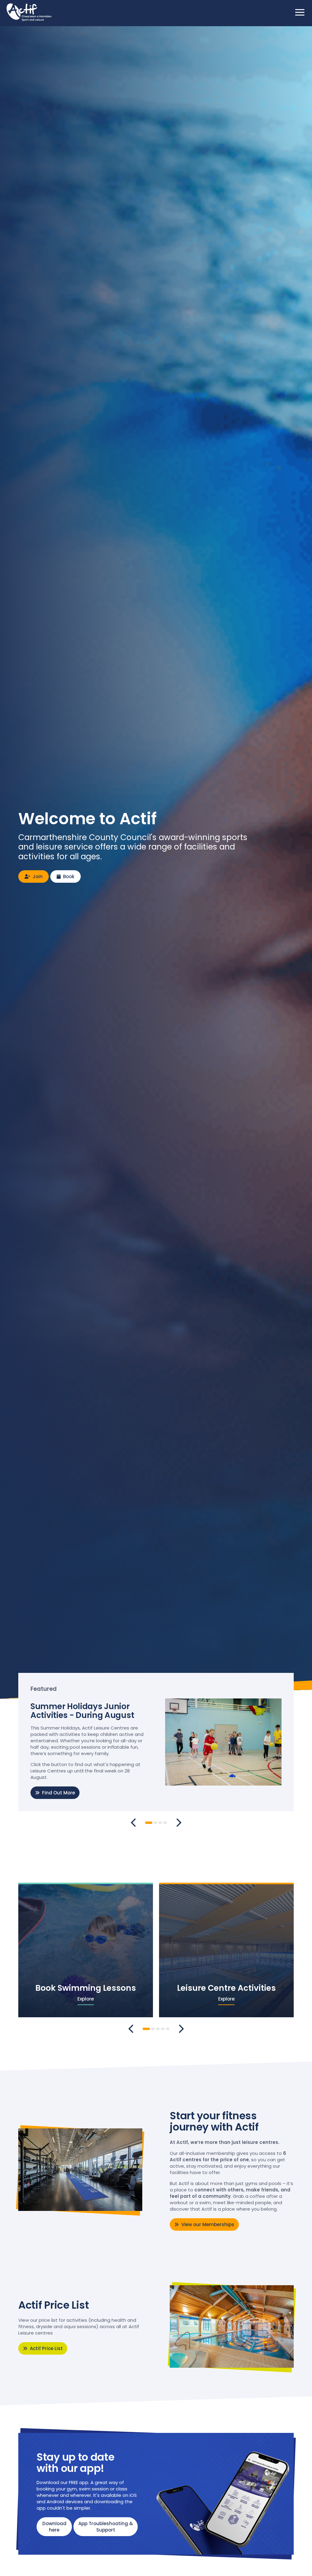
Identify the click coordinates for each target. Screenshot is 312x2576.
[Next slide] (179, 1823)
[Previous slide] (133, 1823)
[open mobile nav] (300, 12)
